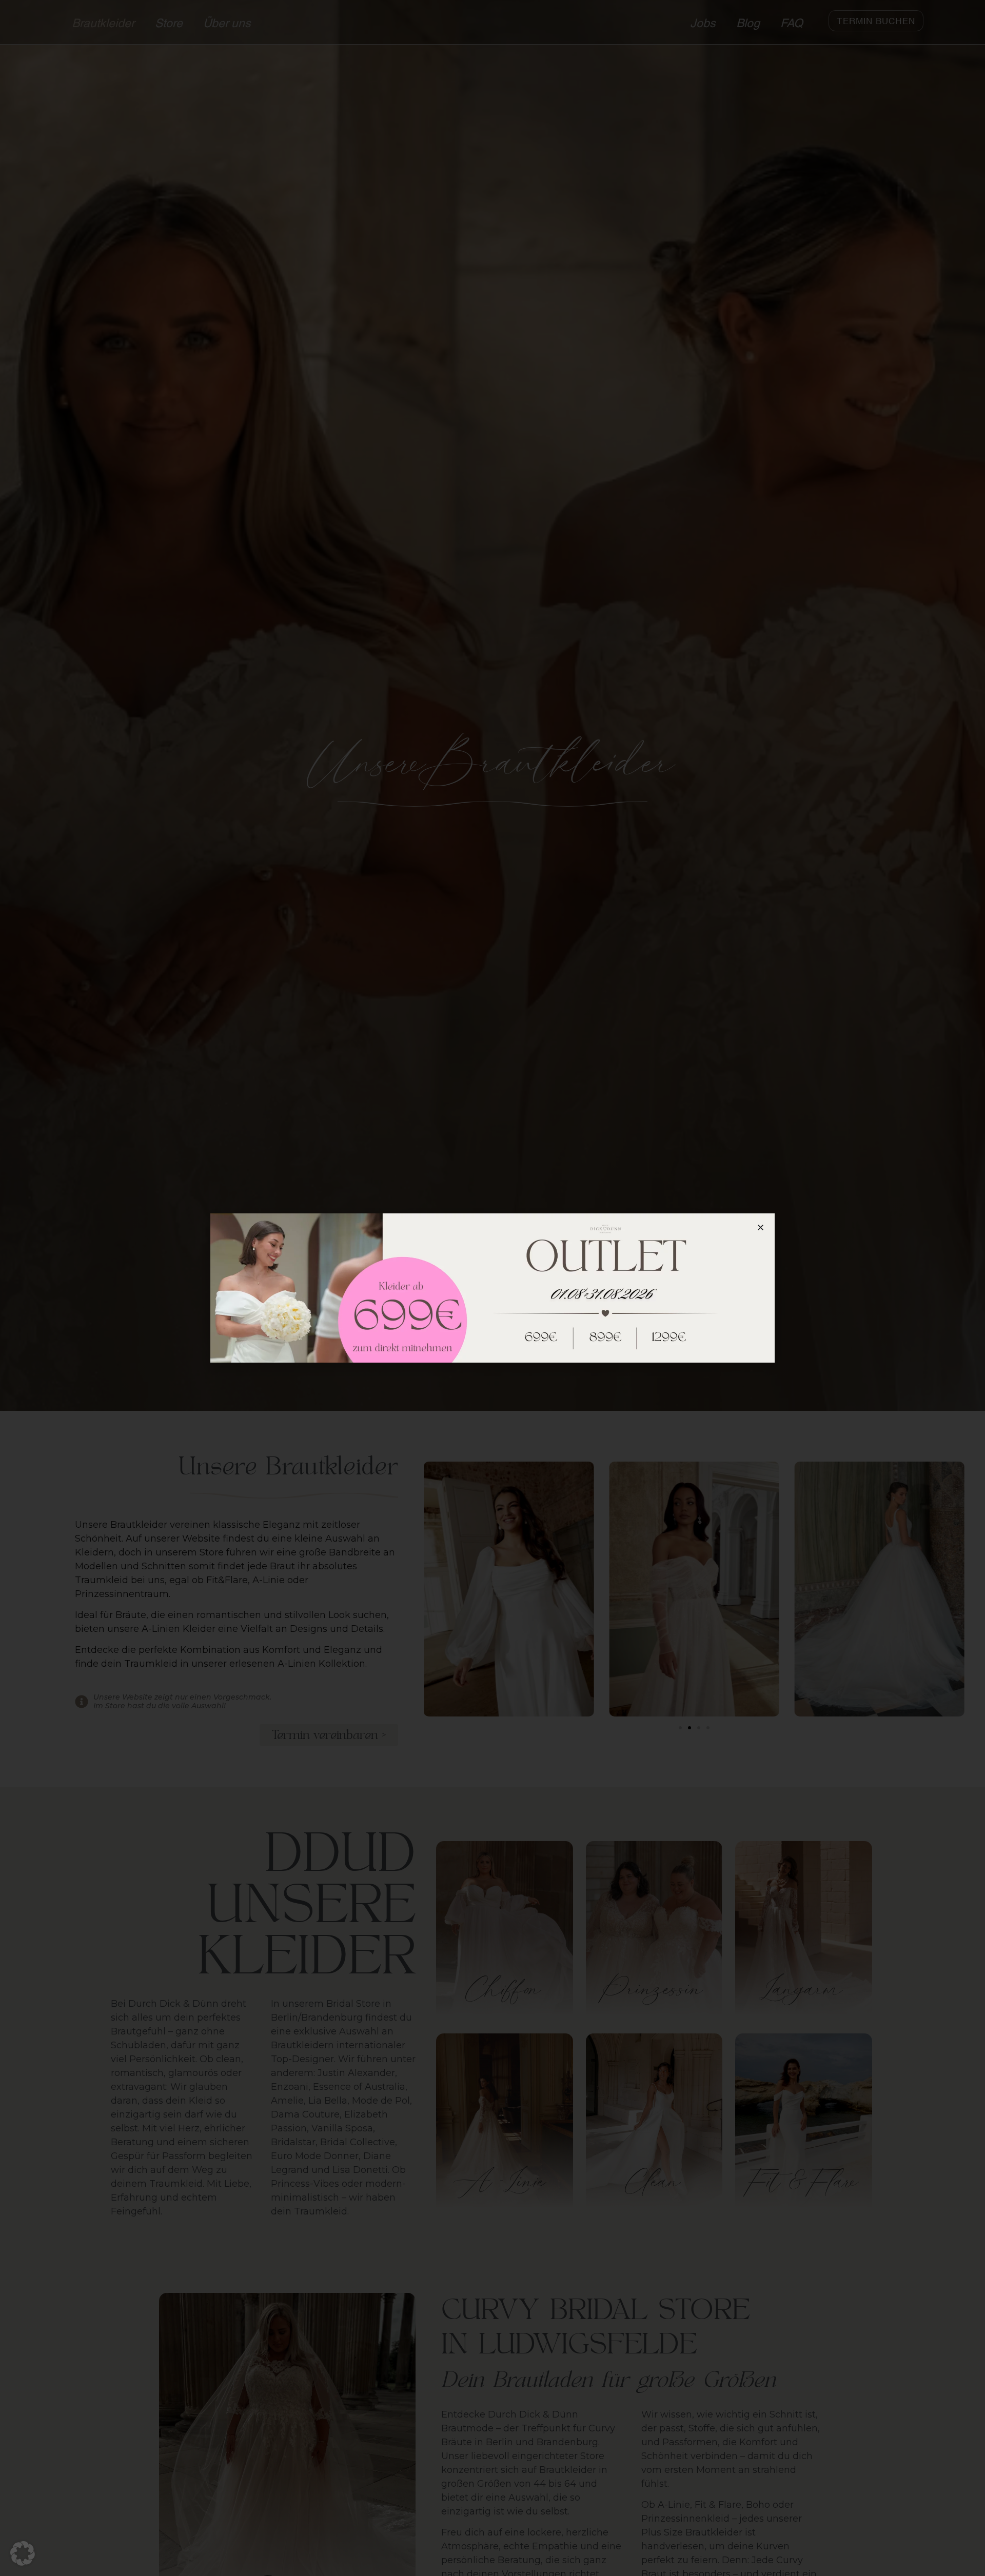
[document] (493, 1288)
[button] (23, 2553)
